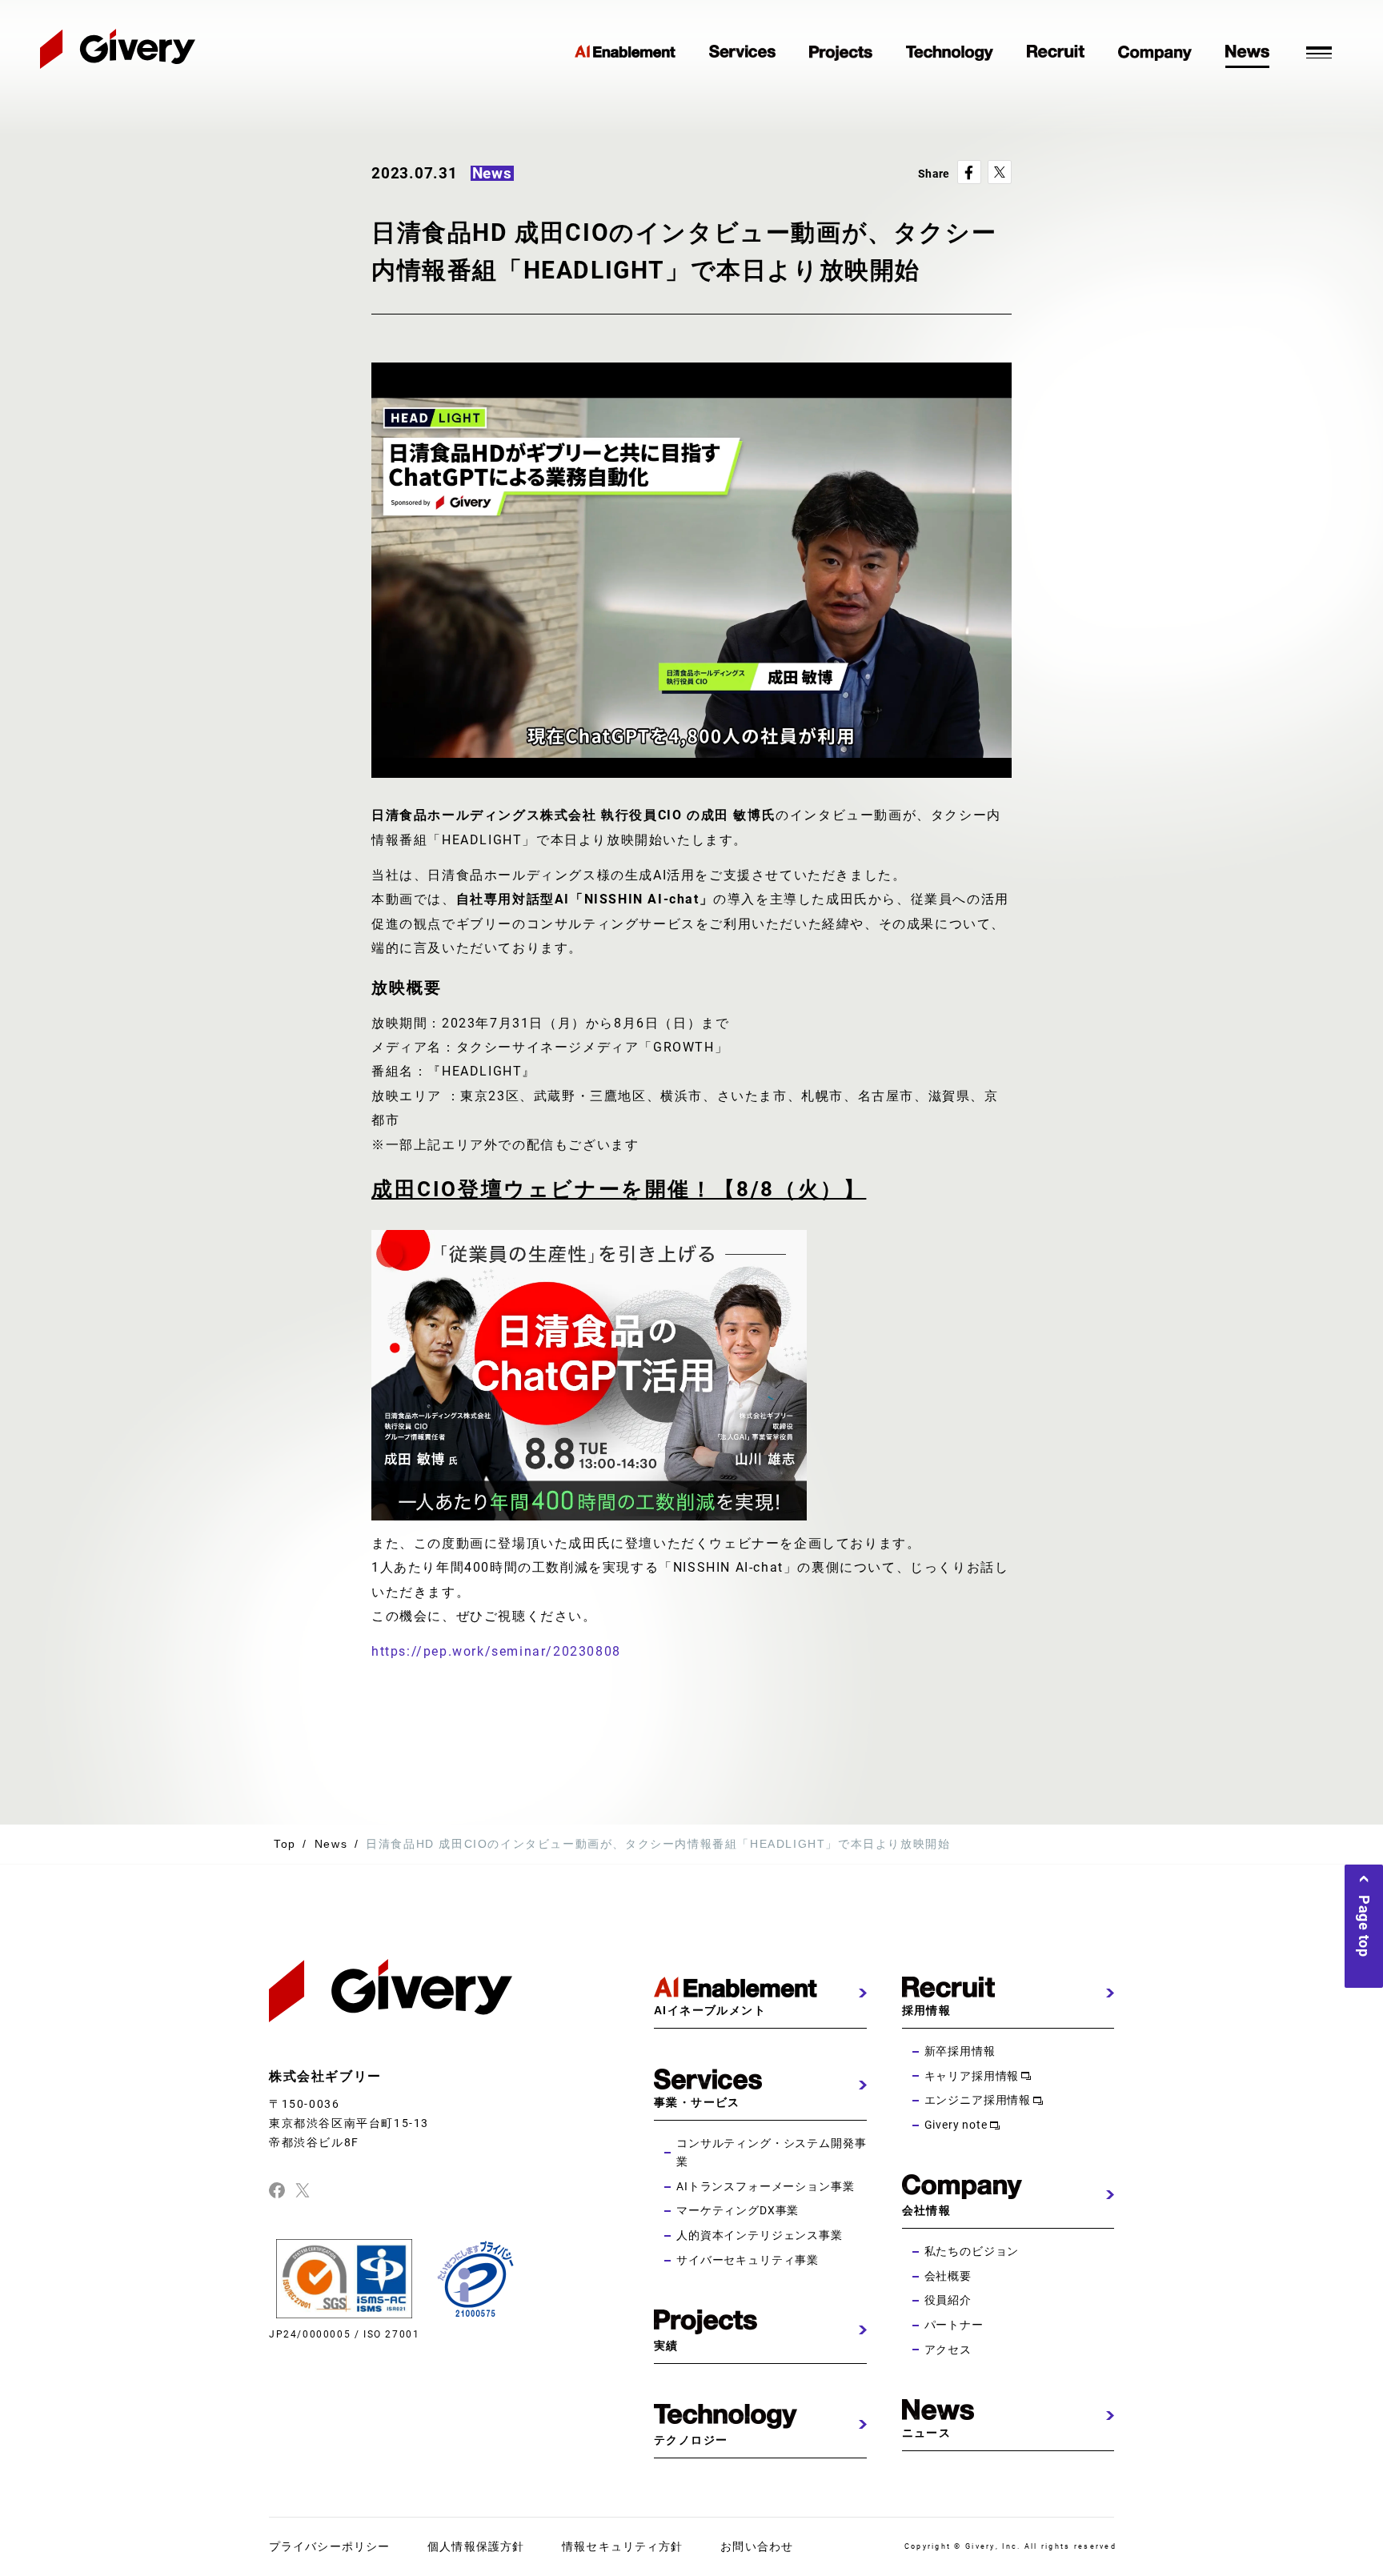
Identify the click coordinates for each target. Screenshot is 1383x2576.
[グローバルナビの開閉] (1319, 50)
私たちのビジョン (972, 2251)
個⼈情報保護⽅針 (476, 2546)
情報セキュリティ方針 (622, 2546)
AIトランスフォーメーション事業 (765, 2186)
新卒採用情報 (960, 2051)
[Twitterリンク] (303, 2189)
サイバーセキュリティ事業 (748, 2260)
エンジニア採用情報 (978, 2100)
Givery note (956, 2125)
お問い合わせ (757, 2546)
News (331, 1844)
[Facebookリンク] (277, 2189)
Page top (1364, 1926)
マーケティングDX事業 (738, 2210)
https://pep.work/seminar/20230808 (496, 1651)
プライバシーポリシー (329, 2546)
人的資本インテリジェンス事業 (760, 2235)
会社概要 (948, 2276)
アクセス (948, 2350)
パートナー (954, 2325)
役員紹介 (948, 2300)
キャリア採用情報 (972, 2076)
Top (285, 1844)
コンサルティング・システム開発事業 (771, 2153)
